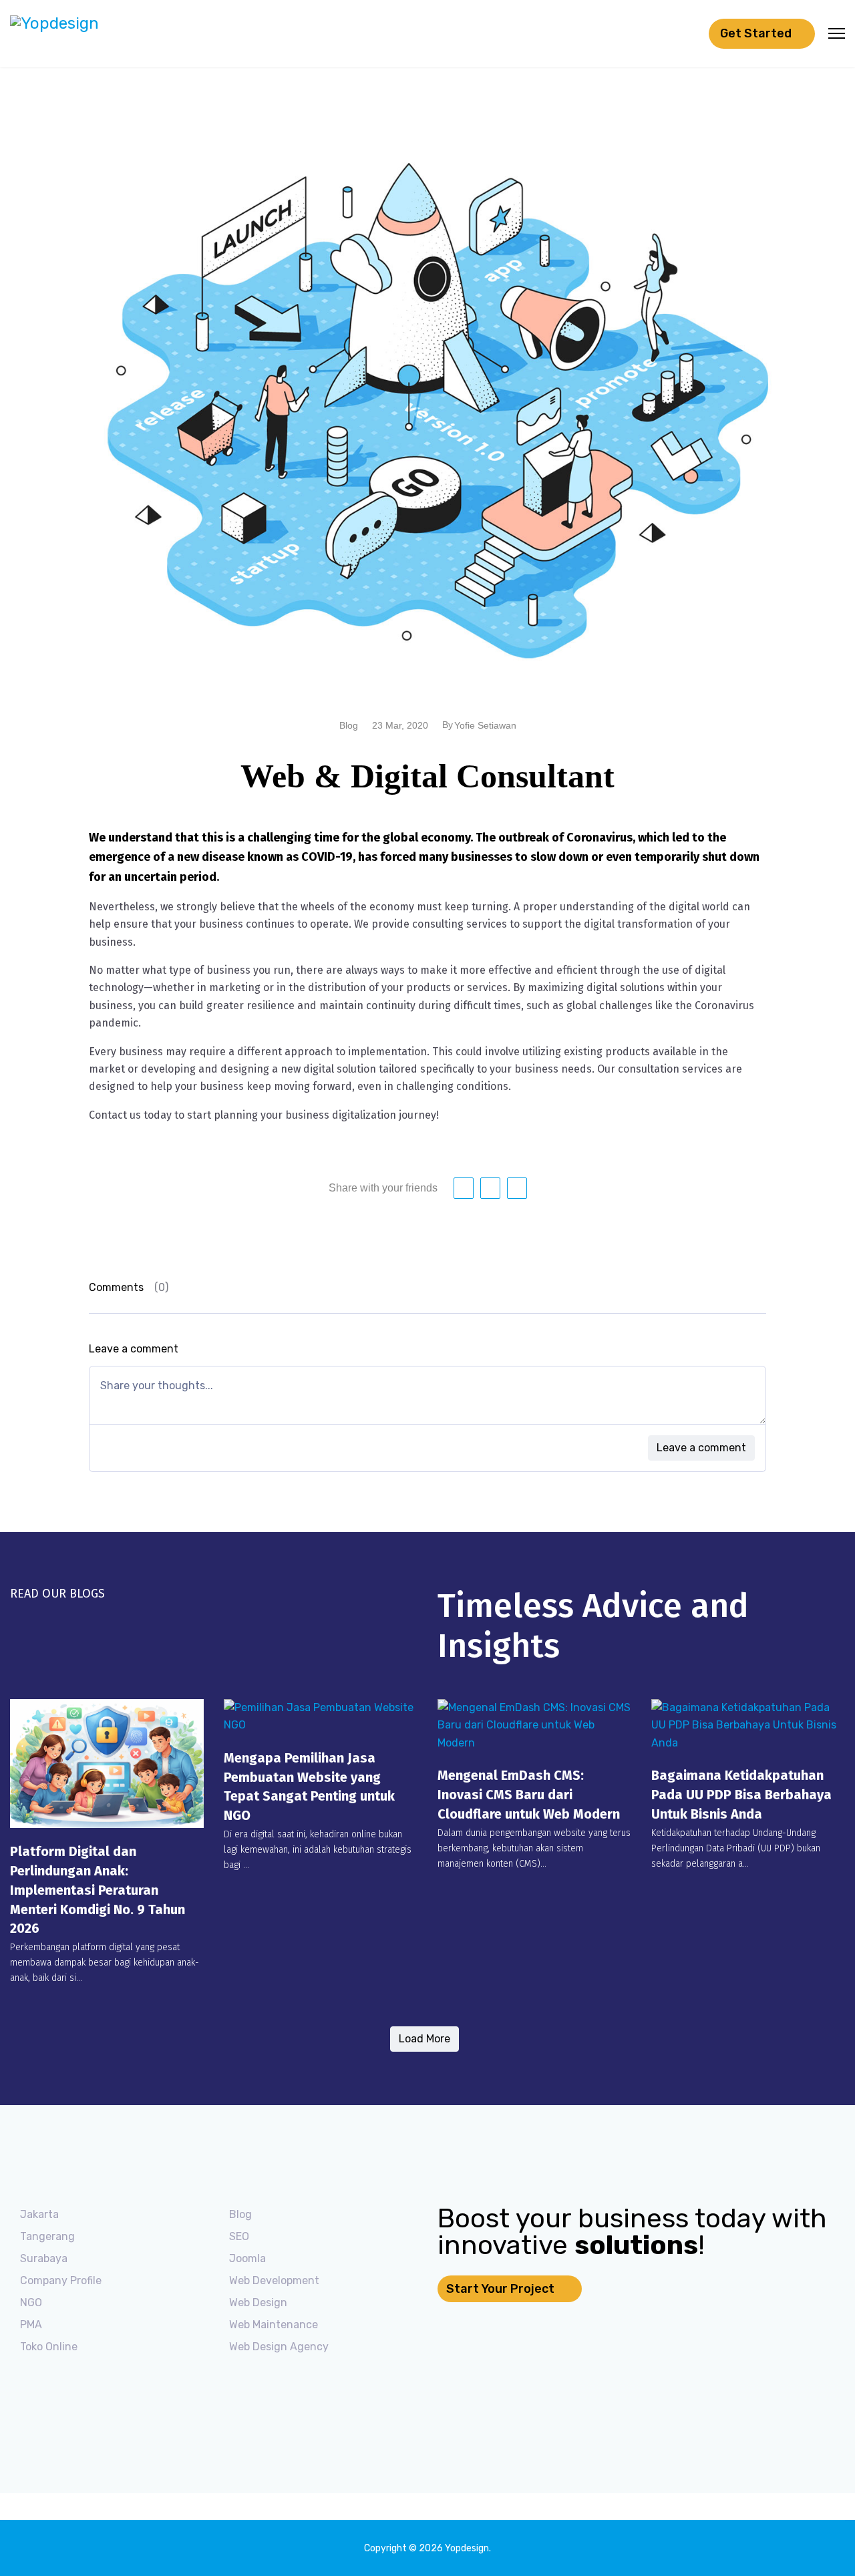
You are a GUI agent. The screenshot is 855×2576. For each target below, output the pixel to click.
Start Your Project (502, 2289)
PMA (31, 2325)
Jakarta (39, 2214)
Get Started (757, 33)
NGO (31, 2303)
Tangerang (47, 2236)
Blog (240, 2214)
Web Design (258, 2303)
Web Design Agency (279, 2347)
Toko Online (49, 2347)
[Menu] (837, 33)
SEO (239, 2236)
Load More (424, 2039)
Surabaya (44, 2258)
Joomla (247, 2258)
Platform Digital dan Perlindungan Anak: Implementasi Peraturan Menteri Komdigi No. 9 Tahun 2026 (98, 1890)
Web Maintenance (274, 2325)
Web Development (274, 2280)
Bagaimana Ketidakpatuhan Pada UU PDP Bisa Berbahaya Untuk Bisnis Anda (741, 1795)
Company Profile (61, 2280)
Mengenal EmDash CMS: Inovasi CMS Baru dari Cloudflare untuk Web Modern (529, 1795)
